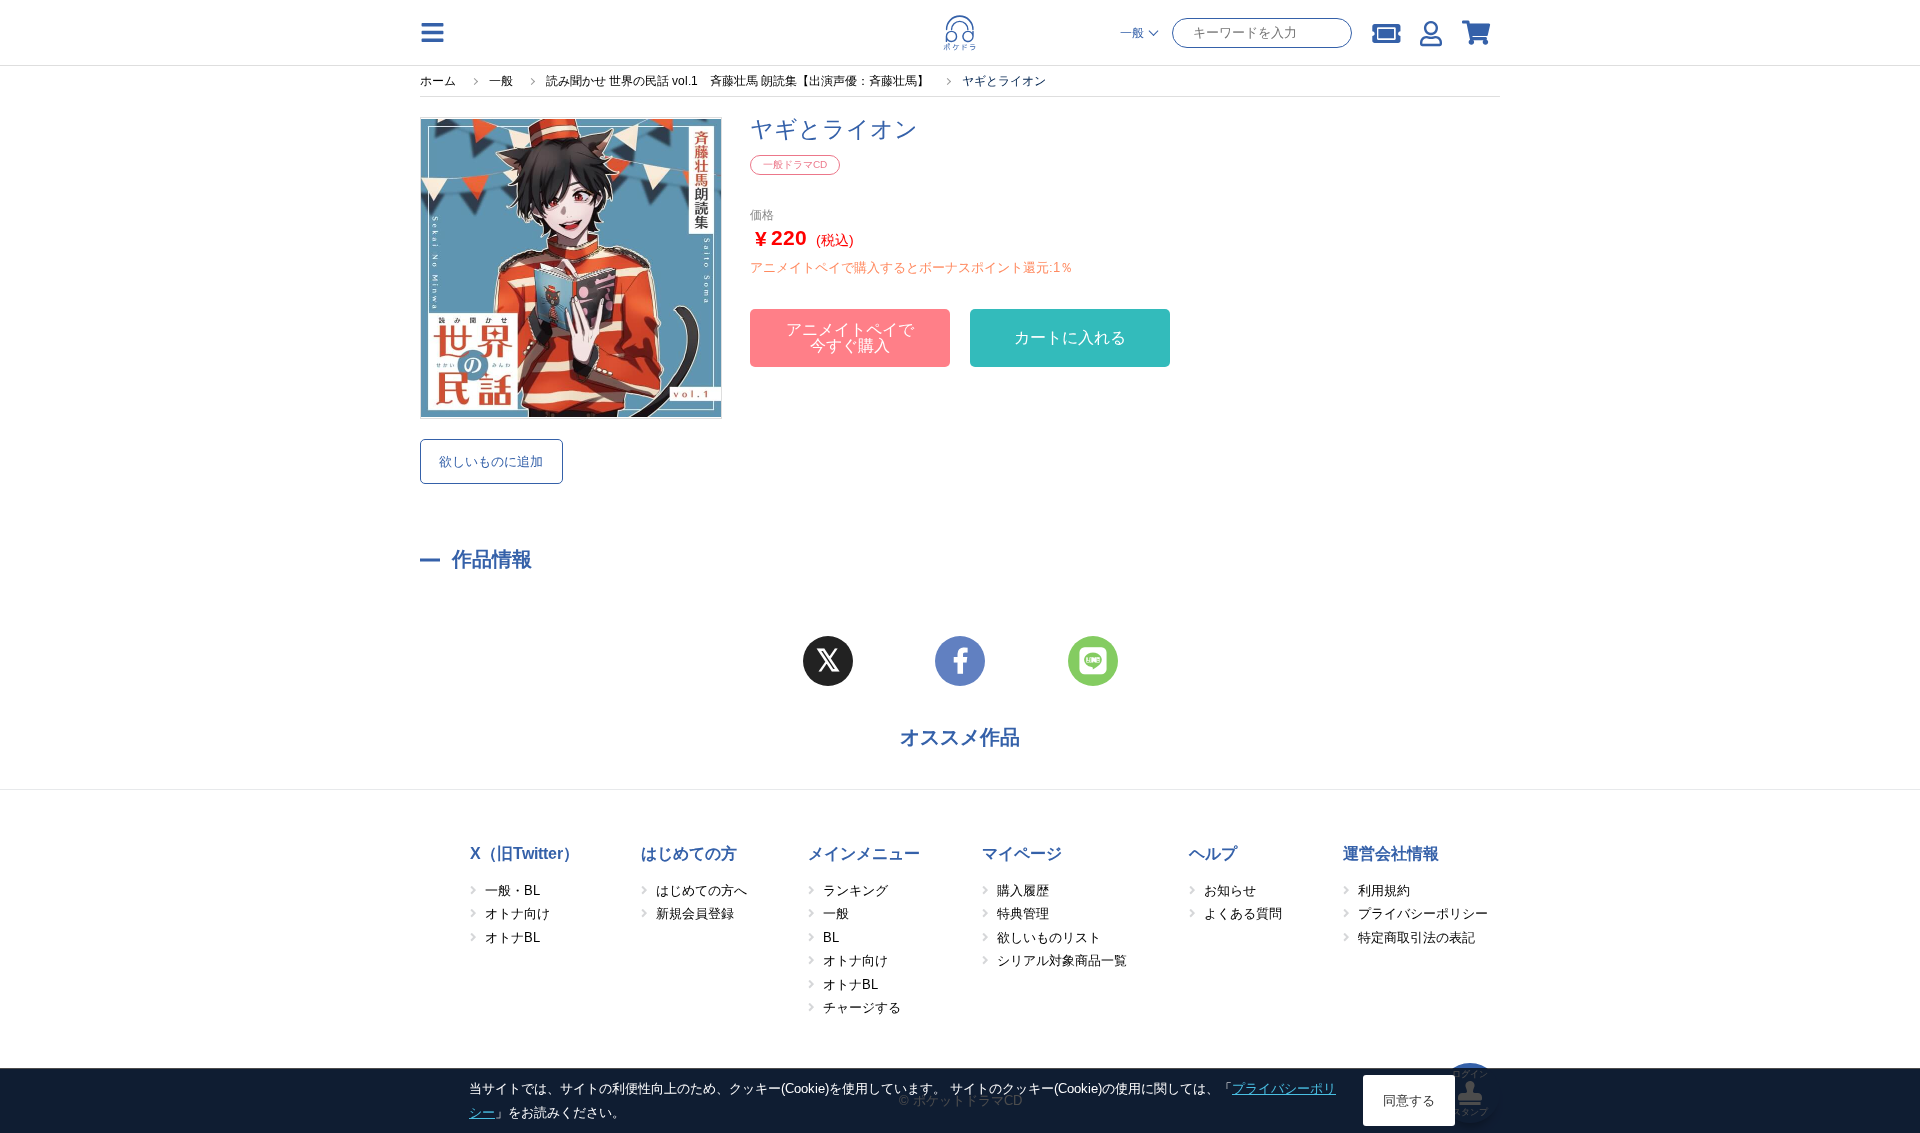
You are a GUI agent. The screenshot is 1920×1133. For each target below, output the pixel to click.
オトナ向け (517, 913)
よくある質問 (1243, 913)
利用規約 (1384, 890)
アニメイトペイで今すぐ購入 (850, 337)
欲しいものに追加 (491, 461)
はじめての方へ (701, 890)
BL (831, 937)
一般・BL (512, 890)
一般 (836, 913)
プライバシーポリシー (1423, 913)
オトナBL (512, 937)
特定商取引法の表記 (1416, 937)
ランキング (855, 890)
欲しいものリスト (1049, 937)
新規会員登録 (695, 913)
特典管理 (1023, 913)
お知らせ (1230, 890)
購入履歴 (1023, 890)
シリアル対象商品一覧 (1062, 960)
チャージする (862, 1007)
